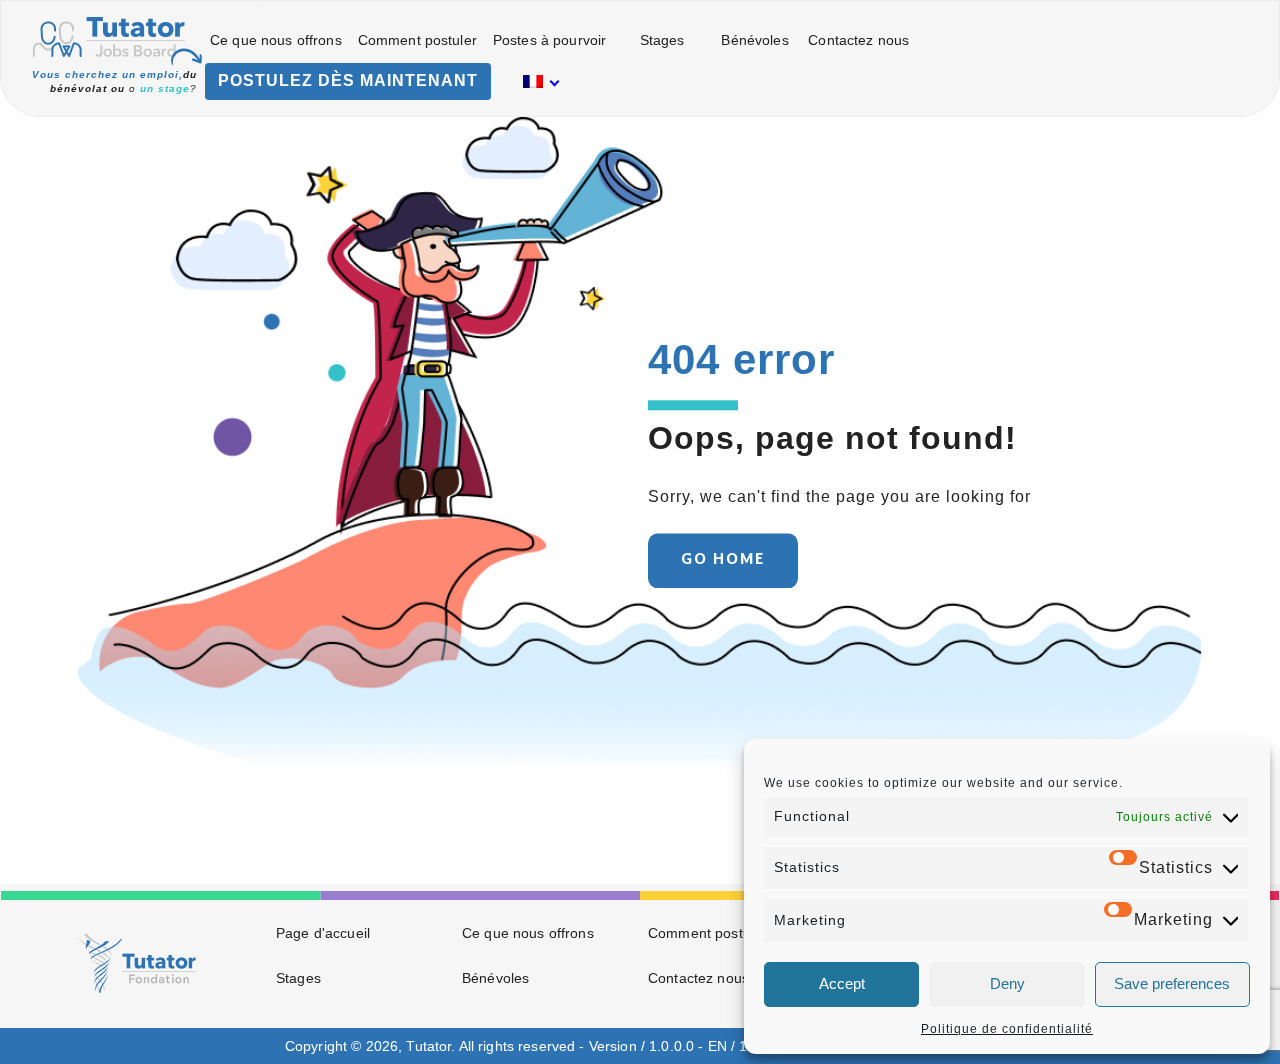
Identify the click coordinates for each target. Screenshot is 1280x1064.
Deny (1007, 983)
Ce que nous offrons (276, 40)
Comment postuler (417, 40)
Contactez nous (858, 40)
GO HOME (723, 558)
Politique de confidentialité (1007, 1029)
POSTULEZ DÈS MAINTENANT (348, 80)
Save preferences (1172, 983)
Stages (662, 40)
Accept (842, 983)
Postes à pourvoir (549, 40)
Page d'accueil (323, 933)
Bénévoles (754, 40)
